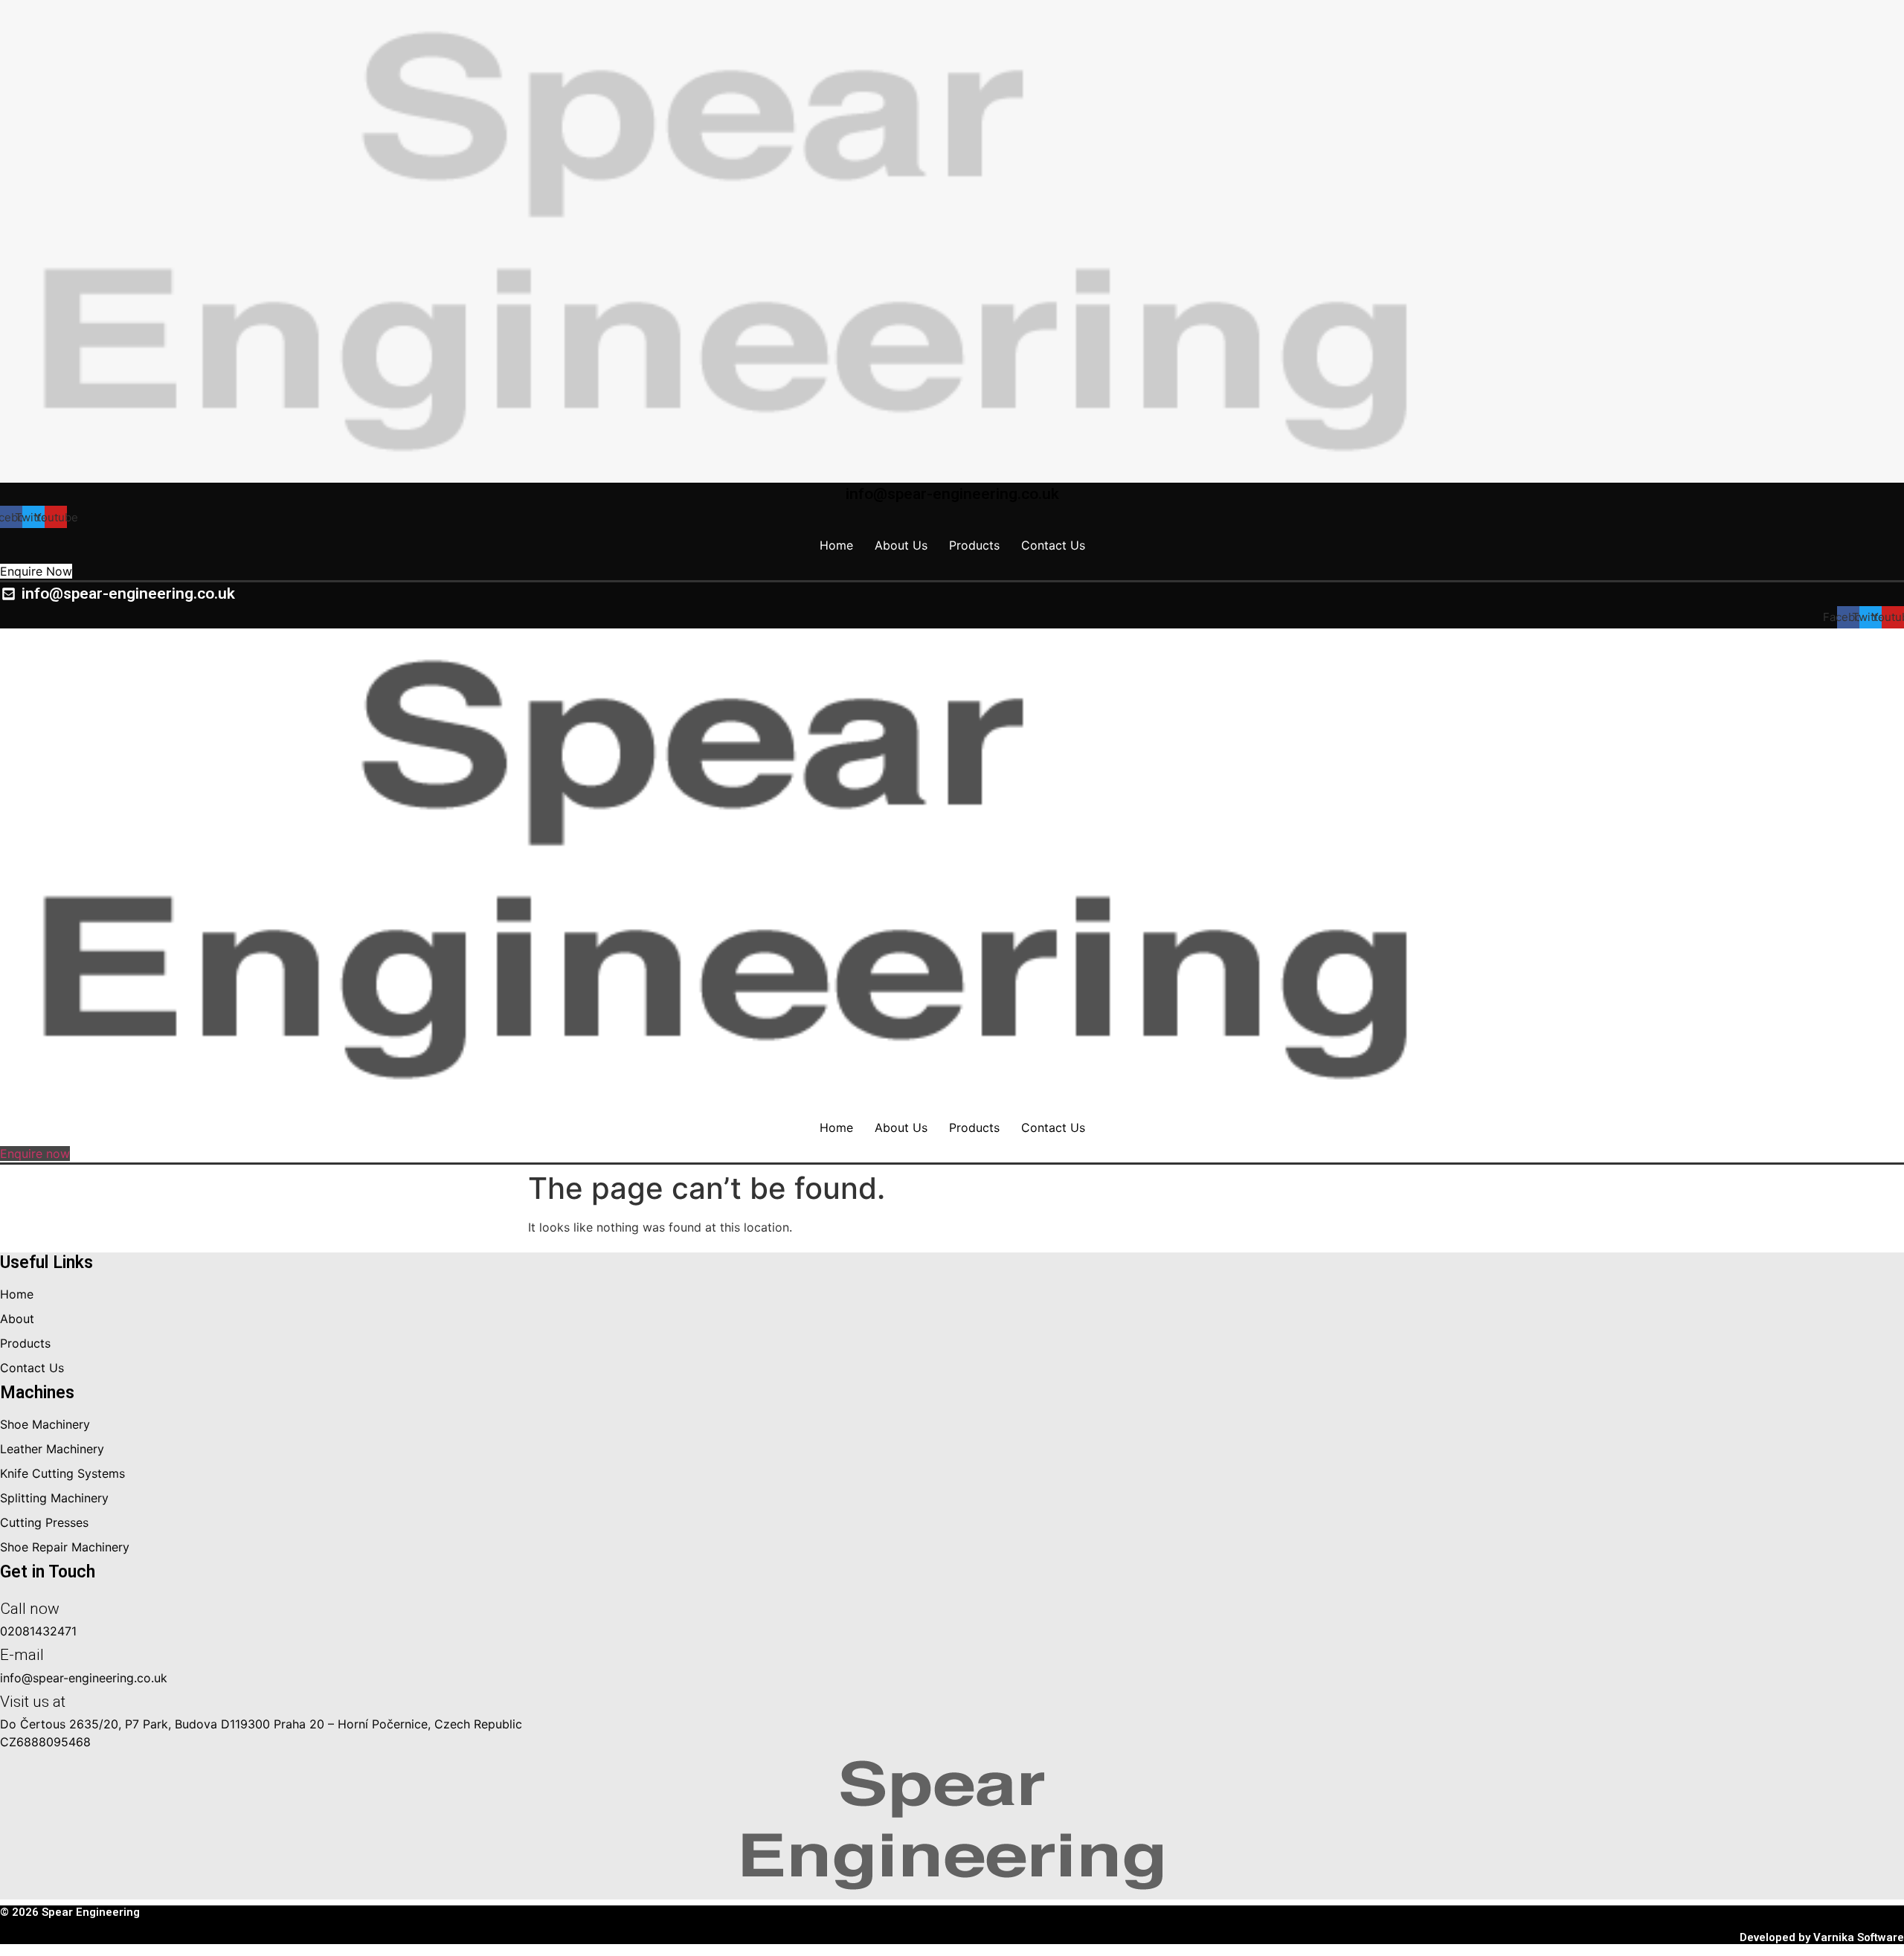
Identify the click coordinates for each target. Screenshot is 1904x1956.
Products (974, 545)
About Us (901, 545)
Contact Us (1053, 545)
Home (836, 545)
